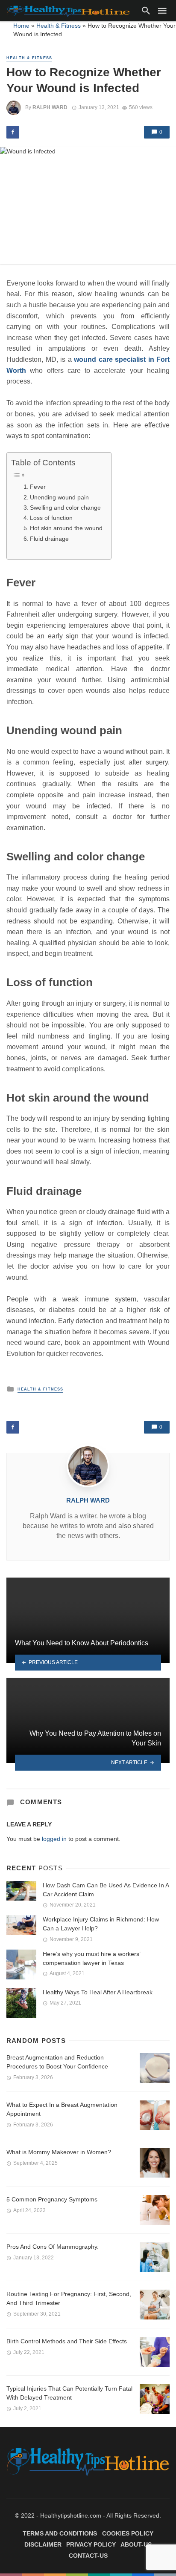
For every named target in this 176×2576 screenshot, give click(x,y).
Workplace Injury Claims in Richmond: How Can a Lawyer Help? (101, 1924)
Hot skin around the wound (66, 528)
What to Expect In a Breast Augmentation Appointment (62, 2109)
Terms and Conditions (60, 2533)
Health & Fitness (59, 26)
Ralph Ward (50, 107)
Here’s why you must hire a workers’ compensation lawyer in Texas (91, 1958)
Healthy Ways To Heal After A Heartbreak (98, 1992)
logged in (54, 1839)
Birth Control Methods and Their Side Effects (67, 2341)
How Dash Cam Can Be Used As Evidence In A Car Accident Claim (106, 1890)
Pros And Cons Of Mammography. (53, 2247)
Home (21, 26)
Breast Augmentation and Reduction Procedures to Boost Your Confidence (57, 2062)
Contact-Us (88, 2556)
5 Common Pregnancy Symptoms (52, 2199)
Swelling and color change (65, 508)
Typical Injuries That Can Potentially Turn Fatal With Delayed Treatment (69, 2393)
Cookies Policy (128, 2533)
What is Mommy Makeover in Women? (59, 2152)
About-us (136, 2544)
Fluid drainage (49, 539)
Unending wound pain (59, 497)
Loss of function (51, 518)
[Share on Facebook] (13, 132)
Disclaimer (43, 2544)
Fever (38, 487)
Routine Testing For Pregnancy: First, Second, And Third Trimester (69, 2298)
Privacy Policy (91, 2544)
